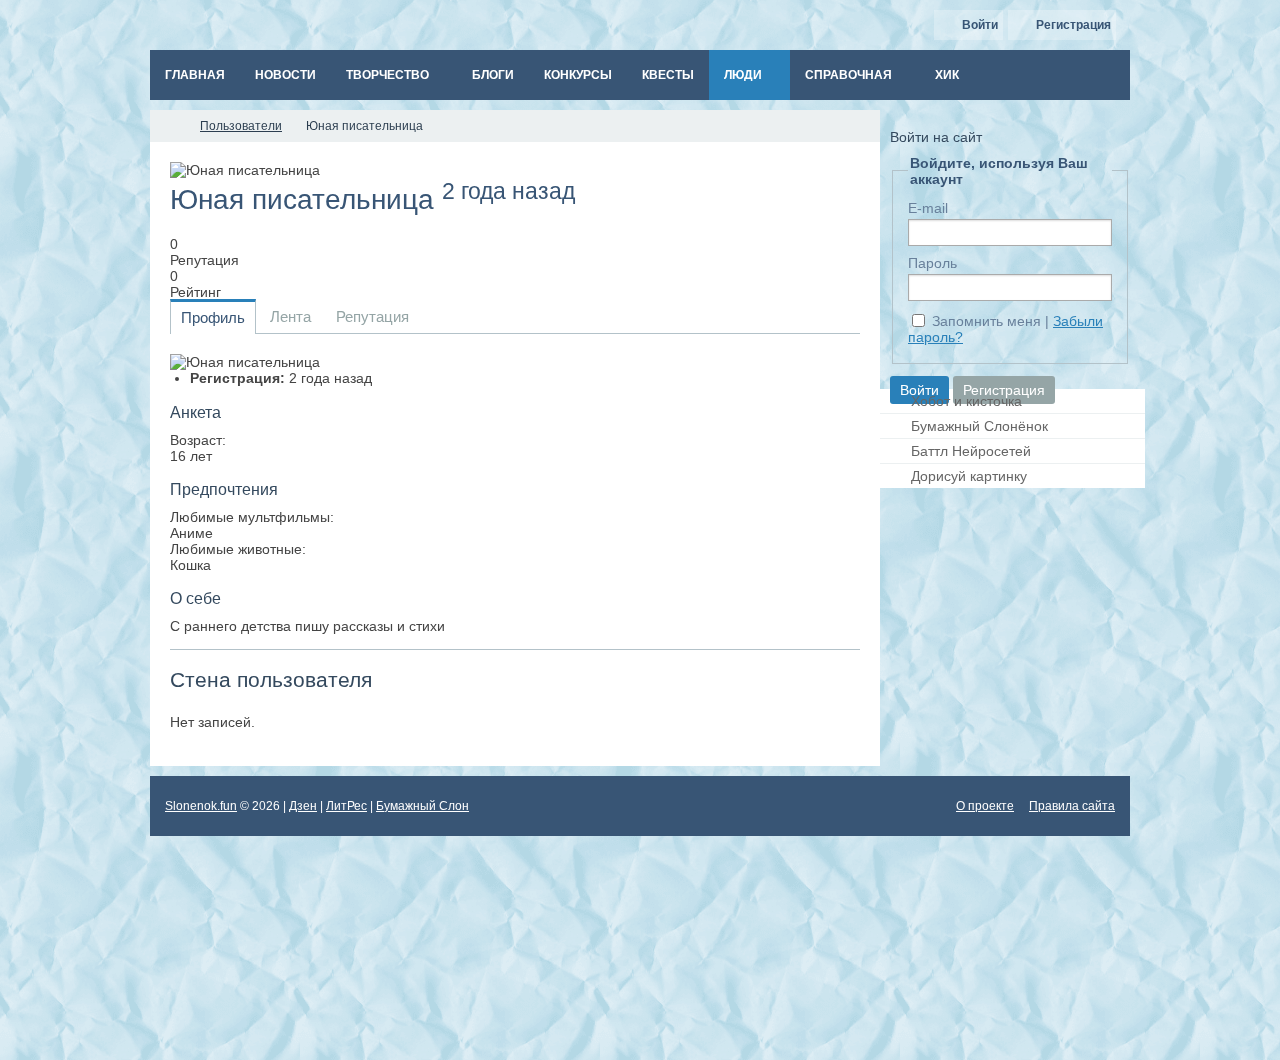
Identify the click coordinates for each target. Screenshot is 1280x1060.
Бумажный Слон (422, 806)
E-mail (928, 208)
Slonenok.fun (201, 806)
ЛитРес (346, 806)
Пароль (932, 263)
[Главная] (168, 126)
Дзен (303, 806)
